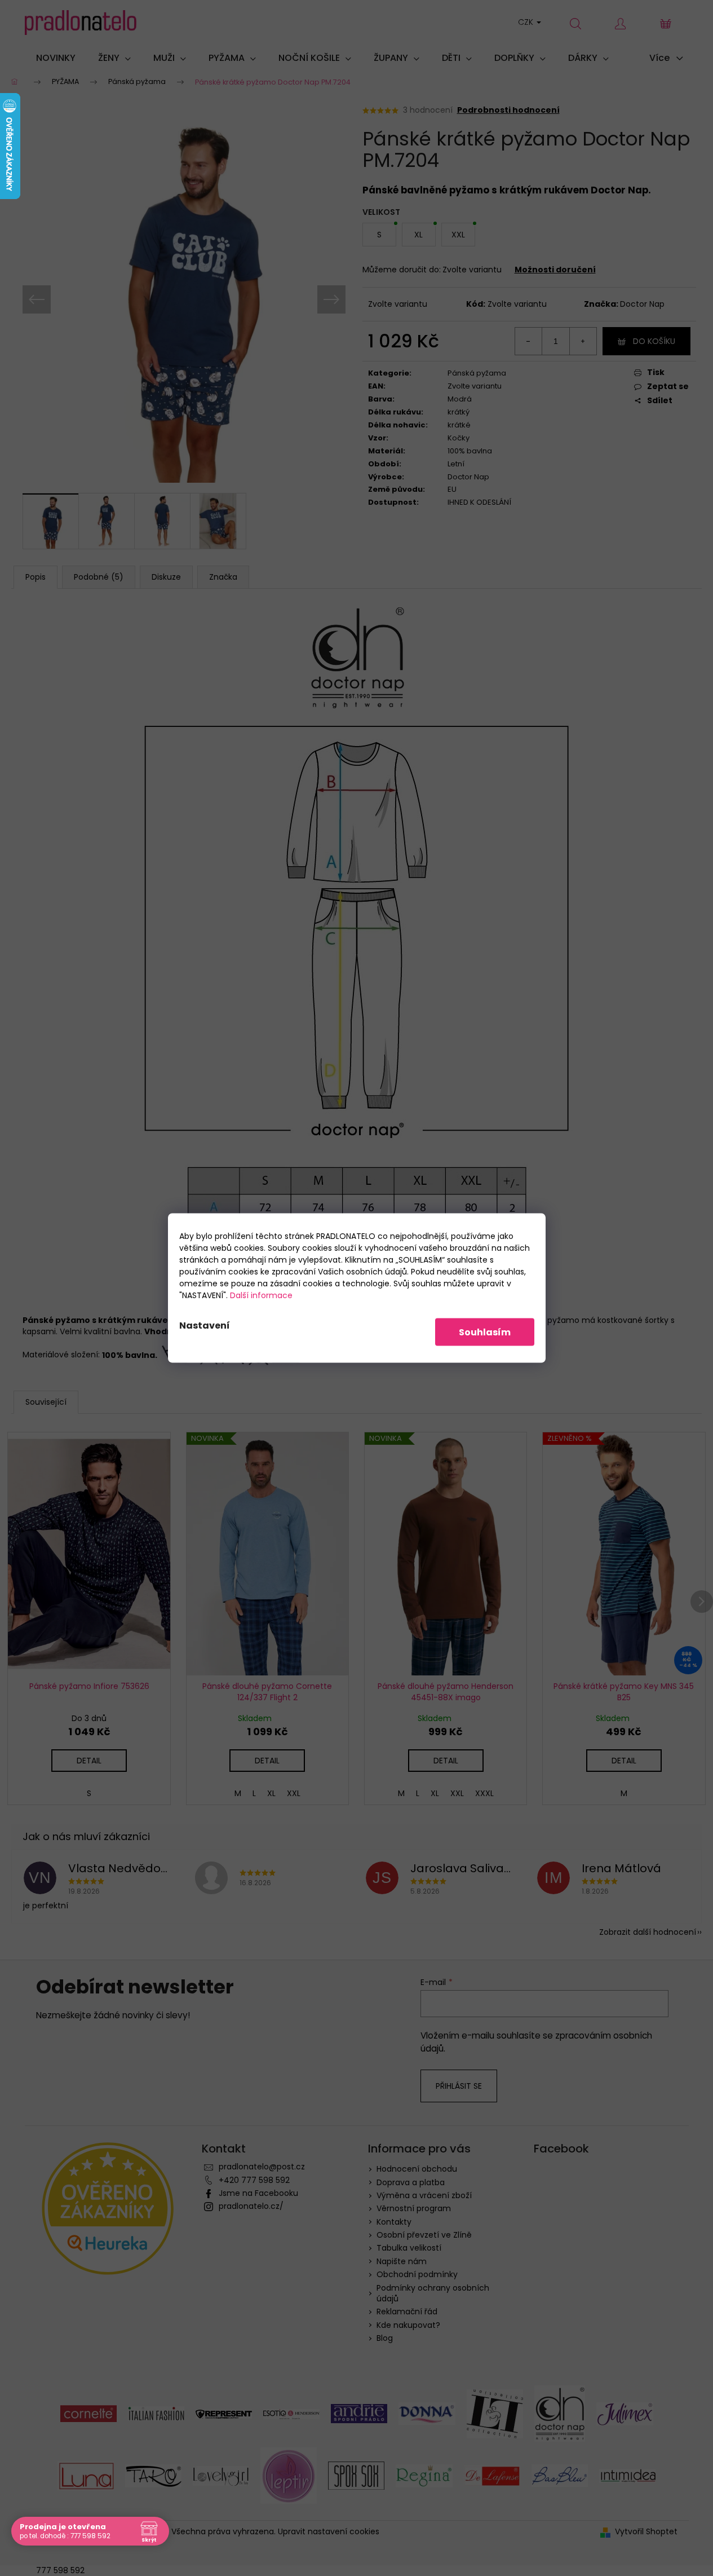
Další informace (261, 1295)
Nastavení (205, 1326)
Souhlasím (485, 1332)
